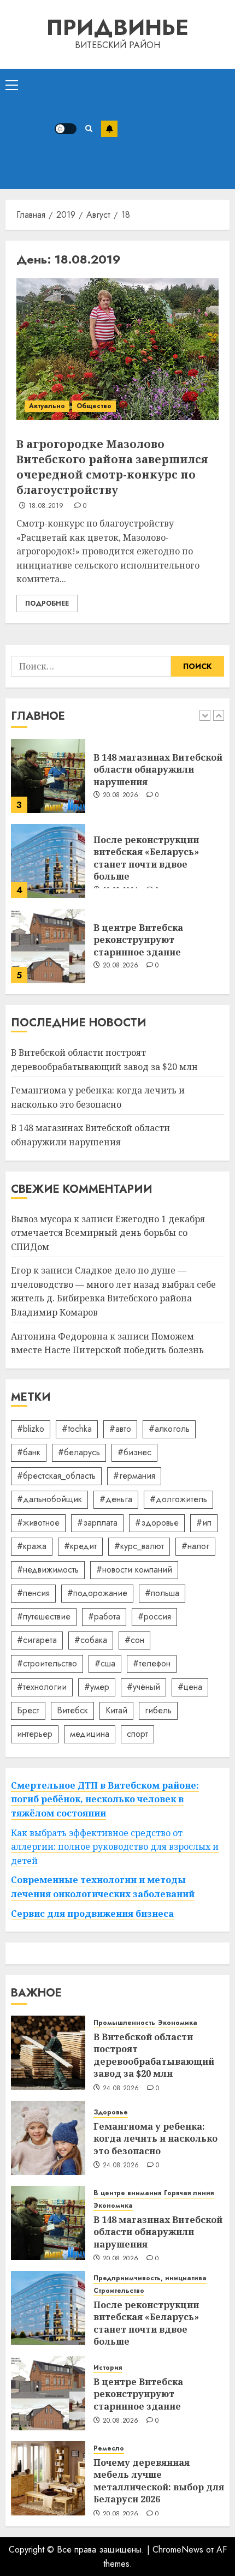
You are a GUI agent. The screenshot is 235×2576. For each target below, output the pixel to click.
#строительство (47, 1663)
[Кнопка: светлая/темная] (66, 129)
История (108, 2368)
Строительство (119, 2291)
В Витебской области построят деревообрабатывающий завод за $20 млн (154, 2055)
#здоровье (157, 1523)
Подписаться (109, 129)
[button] (12, 85)
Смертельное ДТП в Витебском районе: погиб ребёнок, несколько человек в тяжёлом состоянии (105, 1799)
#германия (134, 1476)
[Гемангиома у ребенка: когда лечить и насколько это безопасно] (48, 2138)
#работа (104, 1616)
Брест (28, 1710)
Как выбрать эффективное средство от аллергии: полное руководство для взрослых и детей (115, 1847)
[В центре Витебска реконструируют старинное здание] (48, 946)
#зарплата (97, 1523)
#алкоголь (169, 1429)
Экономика (178, 2023)
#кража (32, 1546)
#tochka (77, 1429)
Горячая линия (189, 2193)
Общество (94, 406)
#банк (29, 1452)
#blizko (31, 1429)
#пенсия (33, 1593)
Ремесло (109, 2449)
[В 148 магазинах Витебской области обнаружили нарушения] (48, 776)
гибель (158, 1710)
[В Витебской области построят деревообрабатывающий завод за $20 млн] (48, 2053)
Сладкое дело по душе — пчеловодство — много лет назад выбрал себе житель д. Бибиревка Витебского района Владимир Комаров (113, 1291)
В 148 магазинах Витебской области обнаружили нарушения (158, 770)
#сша (105, 1663)
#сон (134, 1640)
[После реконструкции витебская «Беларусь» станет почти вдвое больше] (48, 861)
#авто (120, 1429)
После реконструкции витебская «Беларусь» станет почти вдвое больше (146, 858)
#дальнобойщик (49, 1499)
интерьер (35, 1734)
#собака (91, 1640)
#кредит (80, 1546)
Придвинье (117, 27)
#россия (154, 1616)
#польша (162, 1593)
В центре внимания (127, 2193)
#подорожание (97, 1593)
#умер (97, 1687)
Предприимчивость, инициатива (150, 2278)
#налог (195, 1546)
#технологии (42, 1687)
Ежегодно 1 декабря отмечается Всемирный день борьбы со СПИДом (108, 1233)
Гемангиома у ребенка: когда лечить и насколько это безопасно (155, 2139)
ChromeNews (178, 2550)
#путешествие (44, 1616)
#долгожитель (178, 1499)
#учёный (143, 1687)
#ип (204, 1523)
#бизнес (134, 1452)
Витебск (72, 1710)
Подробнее (47, 603)
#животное (38, 1523)
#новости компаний (134, 1570)
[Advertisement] (174, 129)
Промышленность (124, 2023)
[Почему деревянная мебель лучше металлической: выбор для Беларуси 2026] (48, 2478)
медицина (90, 1734)
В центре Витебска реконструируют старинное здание (138, 940)
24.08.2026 (121, 2089)
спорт (137, 1734)
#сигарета (37, 1640)
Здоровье (111, 2112)
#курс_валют (139, 1546)
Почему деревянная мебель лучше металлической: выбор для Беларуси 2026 (159, 2481)
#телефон (152, 1663)
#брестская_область (56, 1476)
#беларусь (79, 1452)
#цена (190, 1687)
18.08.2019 (46, 506)
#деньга (116, 1499)
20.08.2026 (121, 796)
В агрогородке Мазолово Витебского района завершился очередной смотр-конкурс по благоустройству (112, 467)
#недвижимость (48, 1570)
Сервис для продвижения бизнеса (92, 1914)
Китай (116, 1710)
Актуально (47, 406)
